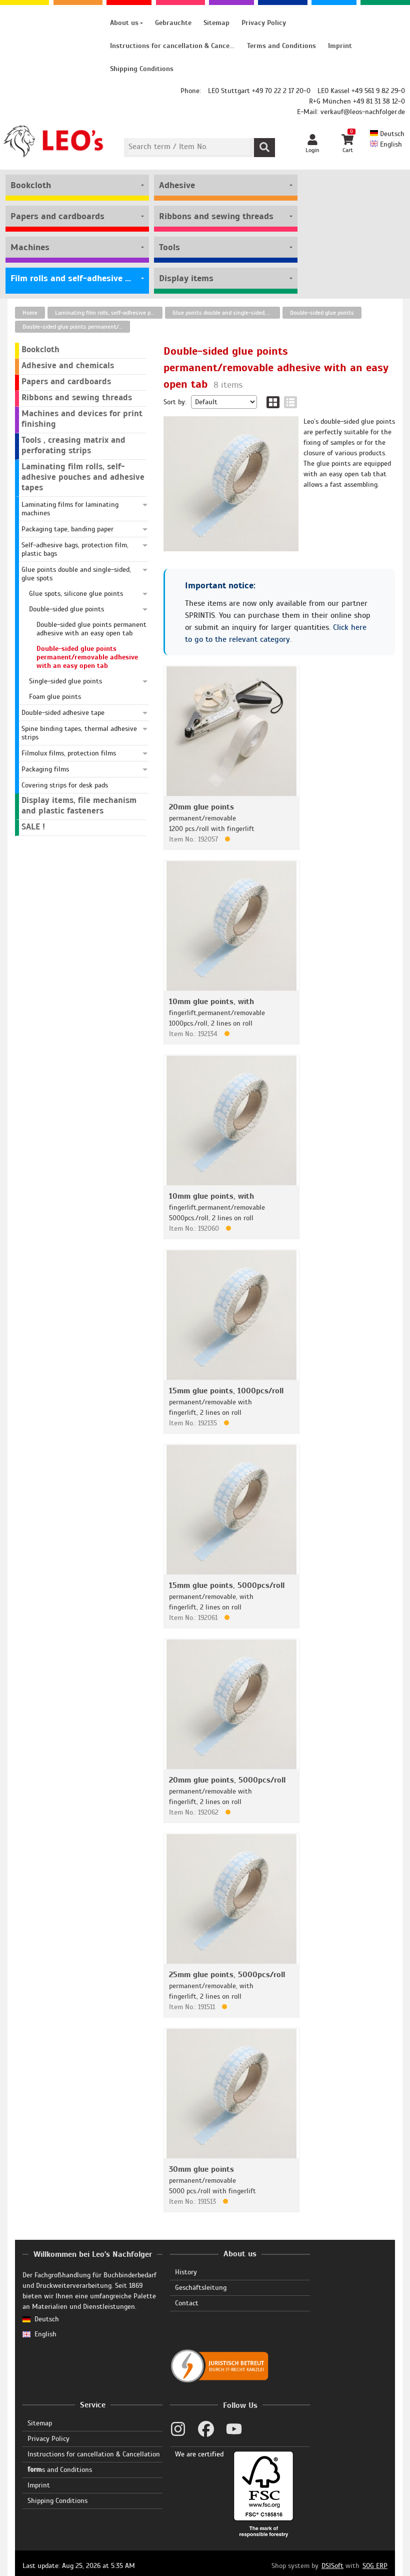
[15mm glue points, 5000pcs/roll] (231, 1509)
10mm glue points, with (211, 1002)
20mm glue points (201, 807)
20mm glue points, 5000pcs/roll (227, 1780)
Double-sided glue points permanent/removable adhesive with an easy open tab (76, 327)
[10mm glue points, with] (231, 925)
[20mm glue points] (231, 731)
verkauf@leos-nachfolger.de (363, 112)
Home (30, 313)
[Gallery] (273, 402)
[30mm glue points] (231, 2093)
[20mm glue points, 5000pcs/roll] (231, 1704)
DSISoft (332, 2566)
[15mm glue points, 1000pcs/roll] (231, 1315)
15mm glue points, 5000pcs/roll (227, 1585)
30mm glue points (201, 2169)
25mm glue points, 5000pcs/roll (227, 1975)
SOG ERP (375, 2566)
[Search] (264, 148)
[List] (290, 402)
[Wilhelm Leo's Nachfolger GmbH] (54, 141)
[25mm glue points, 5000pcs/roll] (231, 1898)
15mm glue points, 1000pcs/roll (226, 1391)
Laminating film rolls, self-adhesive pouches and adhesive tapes (109, 313)
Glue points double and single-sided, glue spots (226, 313)
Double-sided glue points (322, 313)
